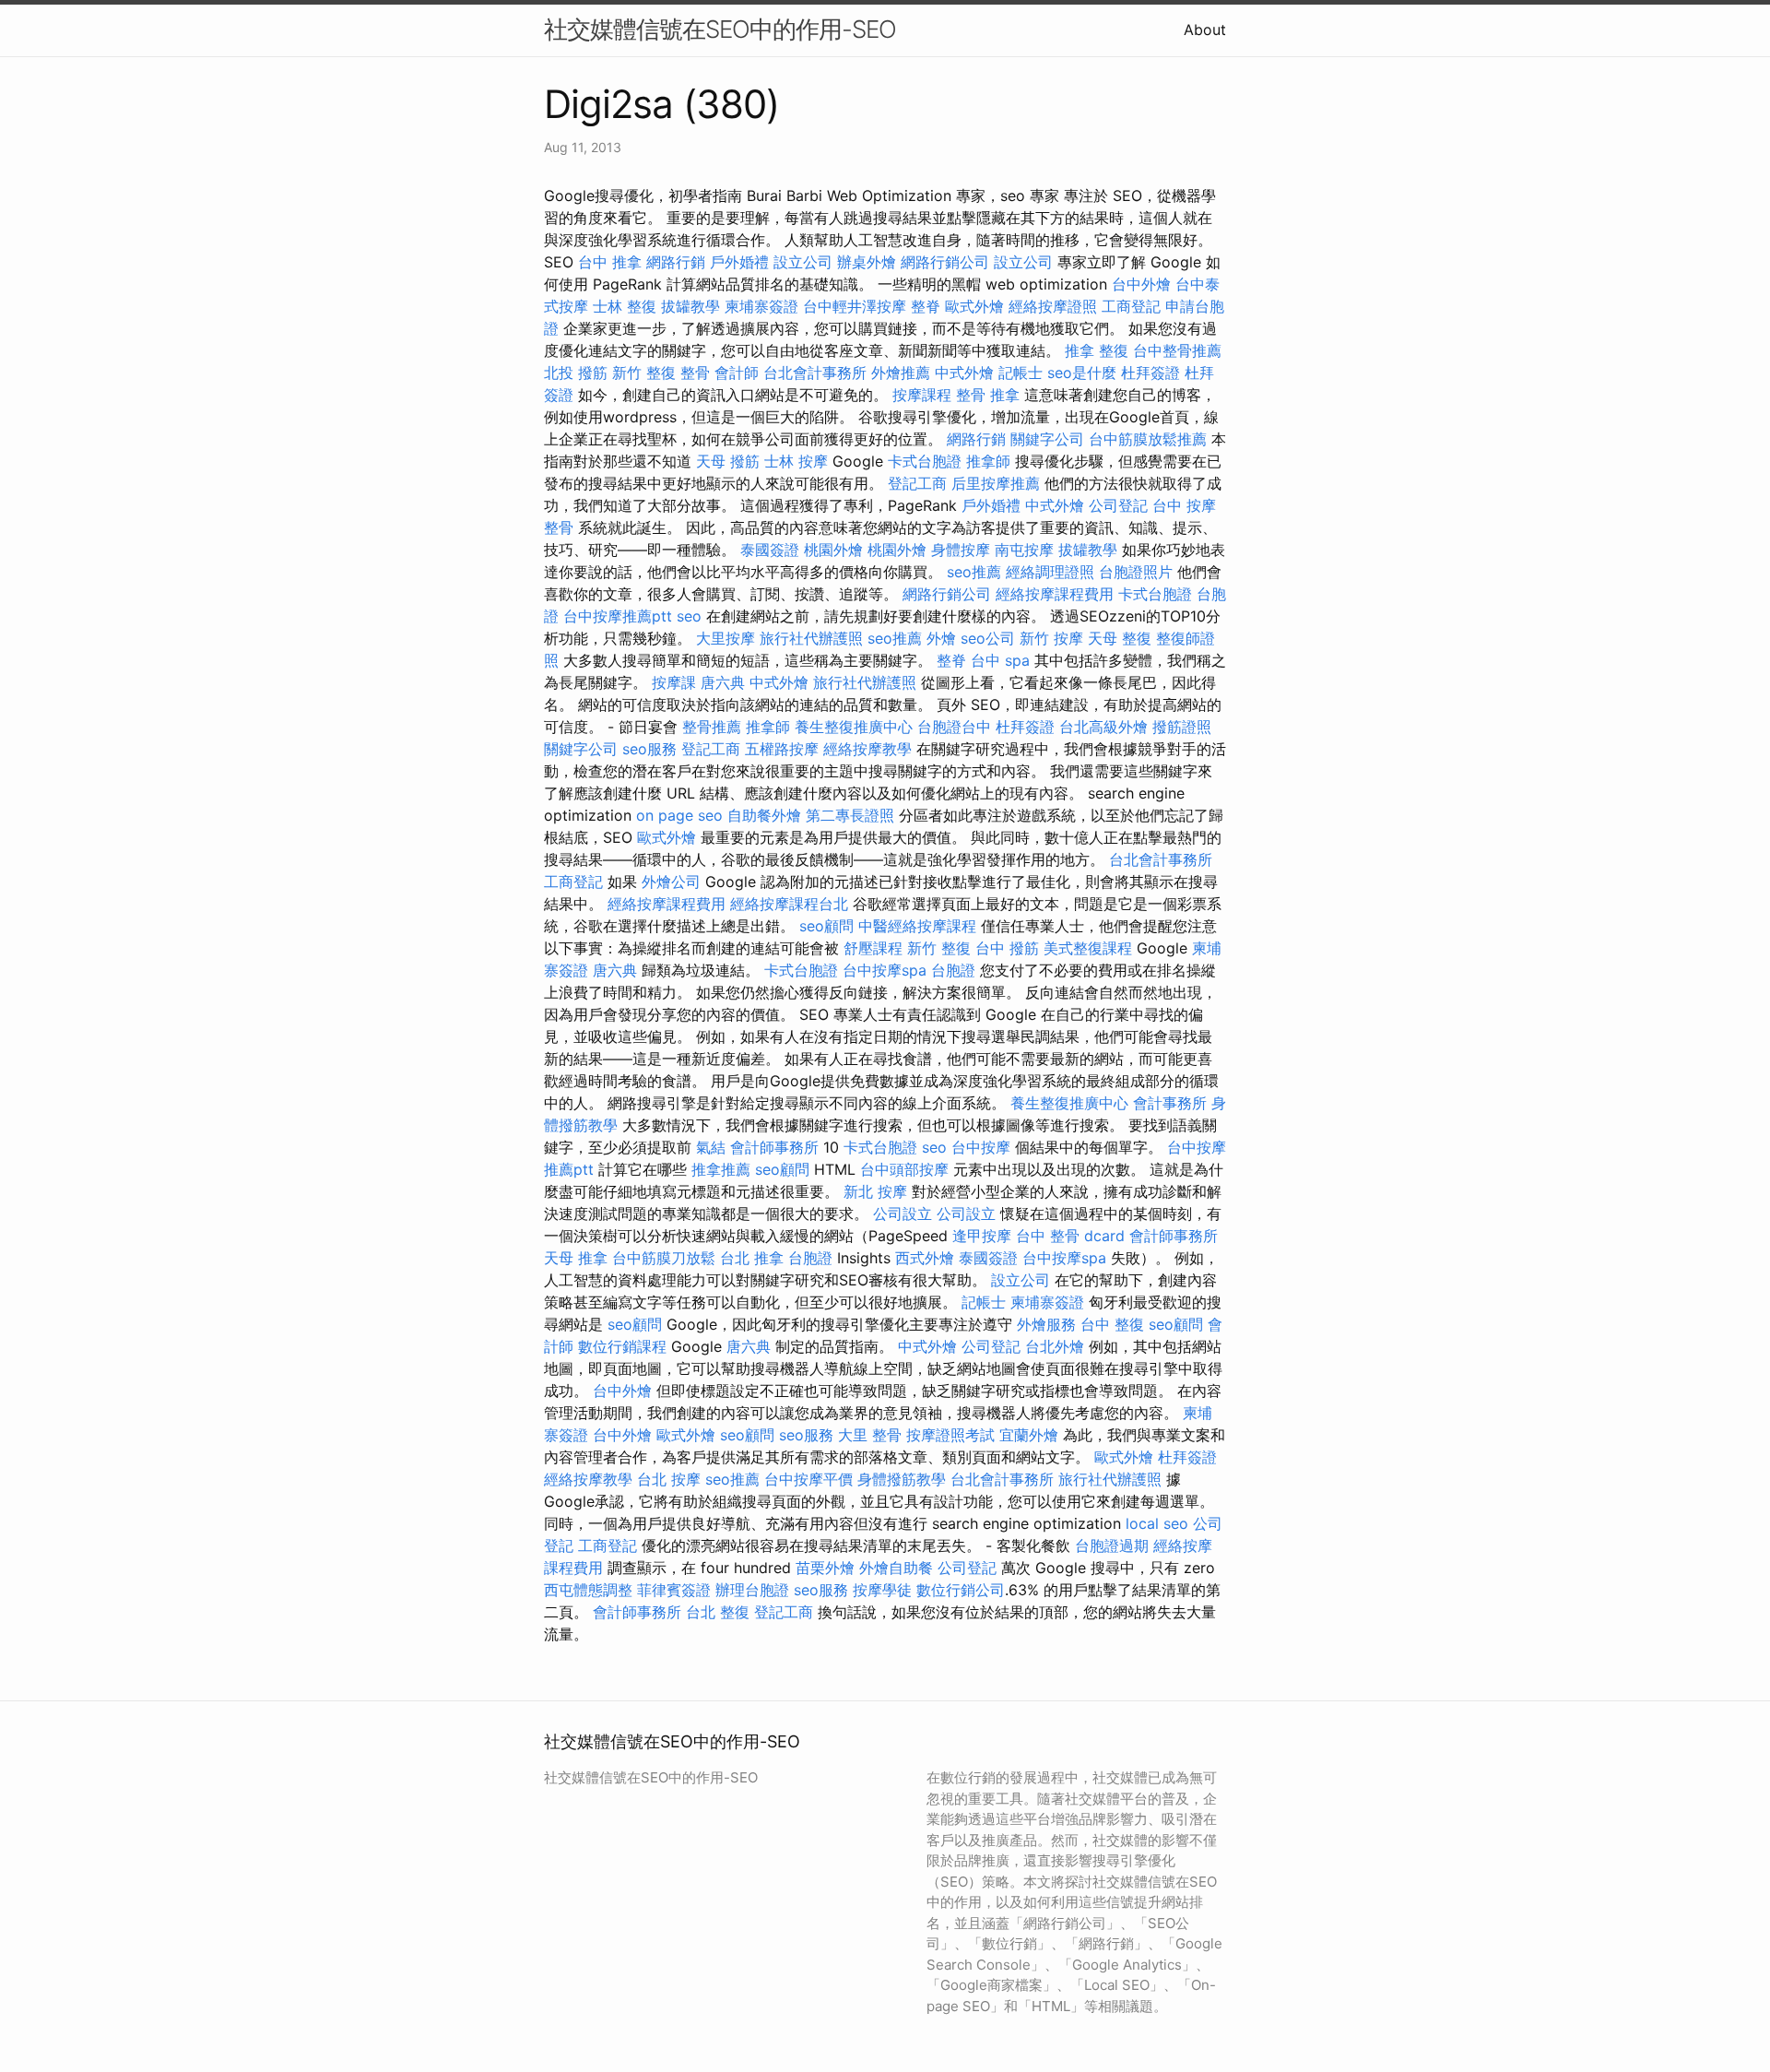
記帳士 (1021, 373)
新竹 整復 (644, 373)
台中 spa (1000, 660)
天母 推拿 (576, 1258)
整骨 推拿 (988, 395)
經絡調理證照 (1050, 572)
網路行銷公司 (945, 262)
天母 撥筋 (728, 461)
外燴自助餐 (896, 1568)
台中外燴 (1141, 284)
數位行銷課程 (622, 1346)
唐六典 (723, 682)
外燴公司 (671, 882)
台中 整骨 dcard (1070, 1236)
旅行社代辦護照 (811, 638)
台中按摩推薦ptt (618, 616)
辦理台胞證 (752, 1590)
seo (689, 616)
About (1205, 30)
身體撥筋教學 (902, 1479)
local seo (1157, 1523)
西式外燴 (925, 1258)
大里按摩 (726, 638)
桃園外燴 (833, 550)
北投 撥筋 (576, 373)
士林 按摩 (796, 461)
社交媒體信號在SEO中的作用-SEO (720, 29)
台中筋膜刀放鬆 (664, 1258)
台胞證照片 (1136, 572)
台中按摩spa (885, 970)
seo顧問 (826, 926)
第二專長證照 (850, 815)
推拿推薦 (721, 1169)
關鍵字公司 (1047, 439)
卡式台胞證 (925, 461)
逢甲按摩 (982, 1236)
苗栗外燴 (825, 1568)
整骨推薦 (712, 727)
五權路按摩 (782, 749)
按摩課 (674, 682)
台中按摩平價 (808, 1479)
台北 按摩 (669, 1479)
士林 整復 (625, 306)
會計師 (737, 373)
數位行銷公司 (961, 1590)
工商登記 (1131, 306)
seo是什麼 (1082, 373)
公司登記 (1118, 505)
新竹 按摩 (1051, 638)
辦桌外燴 (867, 262)
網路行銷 (676, 262)
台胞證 (953, 970)
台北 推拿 (752, 1258)
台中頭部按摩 (904, 1169)
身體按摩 (961, 550)
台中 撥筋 (1007, 948)
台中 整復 (1112, 1324)
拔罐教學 (690, 306)
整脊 (926, 306)
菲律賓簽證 (674, 1590)
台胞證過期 (1112, 1545)
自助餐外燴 (764, 815)
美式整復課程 (1088, 948)
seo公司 (988, 638)
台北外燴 (1055, 1346)
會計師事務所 (774, 1147)
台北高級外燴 (1103, 727)
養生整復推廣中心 (854, 727)
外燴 (941, 638)
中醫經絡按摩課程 (917, 926)
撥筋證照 (1182, 727)
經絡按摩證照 (1053, 306)
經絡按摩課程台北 (789, 904)
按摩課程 (922, 395)
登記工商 (917, 483)
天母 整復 (1120, 638)
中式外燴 (964, 373)
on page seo (679, 815)
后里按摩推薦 (996, 483)
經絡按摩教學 (867, 749)
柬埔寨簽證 (761, 306)
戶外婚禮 (739, 262)
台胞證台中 (954, 727)
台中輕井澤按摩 (855, 306)
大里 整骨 (870, 1435)
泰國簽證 (770, 550)
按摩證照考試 (950, 1435)
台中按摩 (981, 1147)
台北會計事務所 (815, 373)
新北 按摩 (875, 1191)
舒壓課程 (873, 948)
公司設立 (903, 1214)
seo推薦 (974, 572)
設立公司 (803, 262)
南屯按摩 (1024, 550)
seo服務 (649, 749)
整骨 (695, 373)
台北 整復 (718, 1612)
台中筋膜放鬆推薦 (1148, 439)
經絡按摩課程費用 (1055, 594)
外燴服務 (1046, 1324)
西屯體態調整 (588, 1590)
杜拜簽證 (1150, 373)
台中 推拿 (610, 262)
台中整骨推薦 (1177, 350)
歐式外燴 (974, 306)
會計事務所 (1170, 1103)
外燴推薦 (901, 373)
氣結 (711, 1147)
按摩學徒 (882, 1590)
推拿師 (988, 461)
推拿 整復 (1097, 350)
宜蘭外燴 (1029, 1435)
